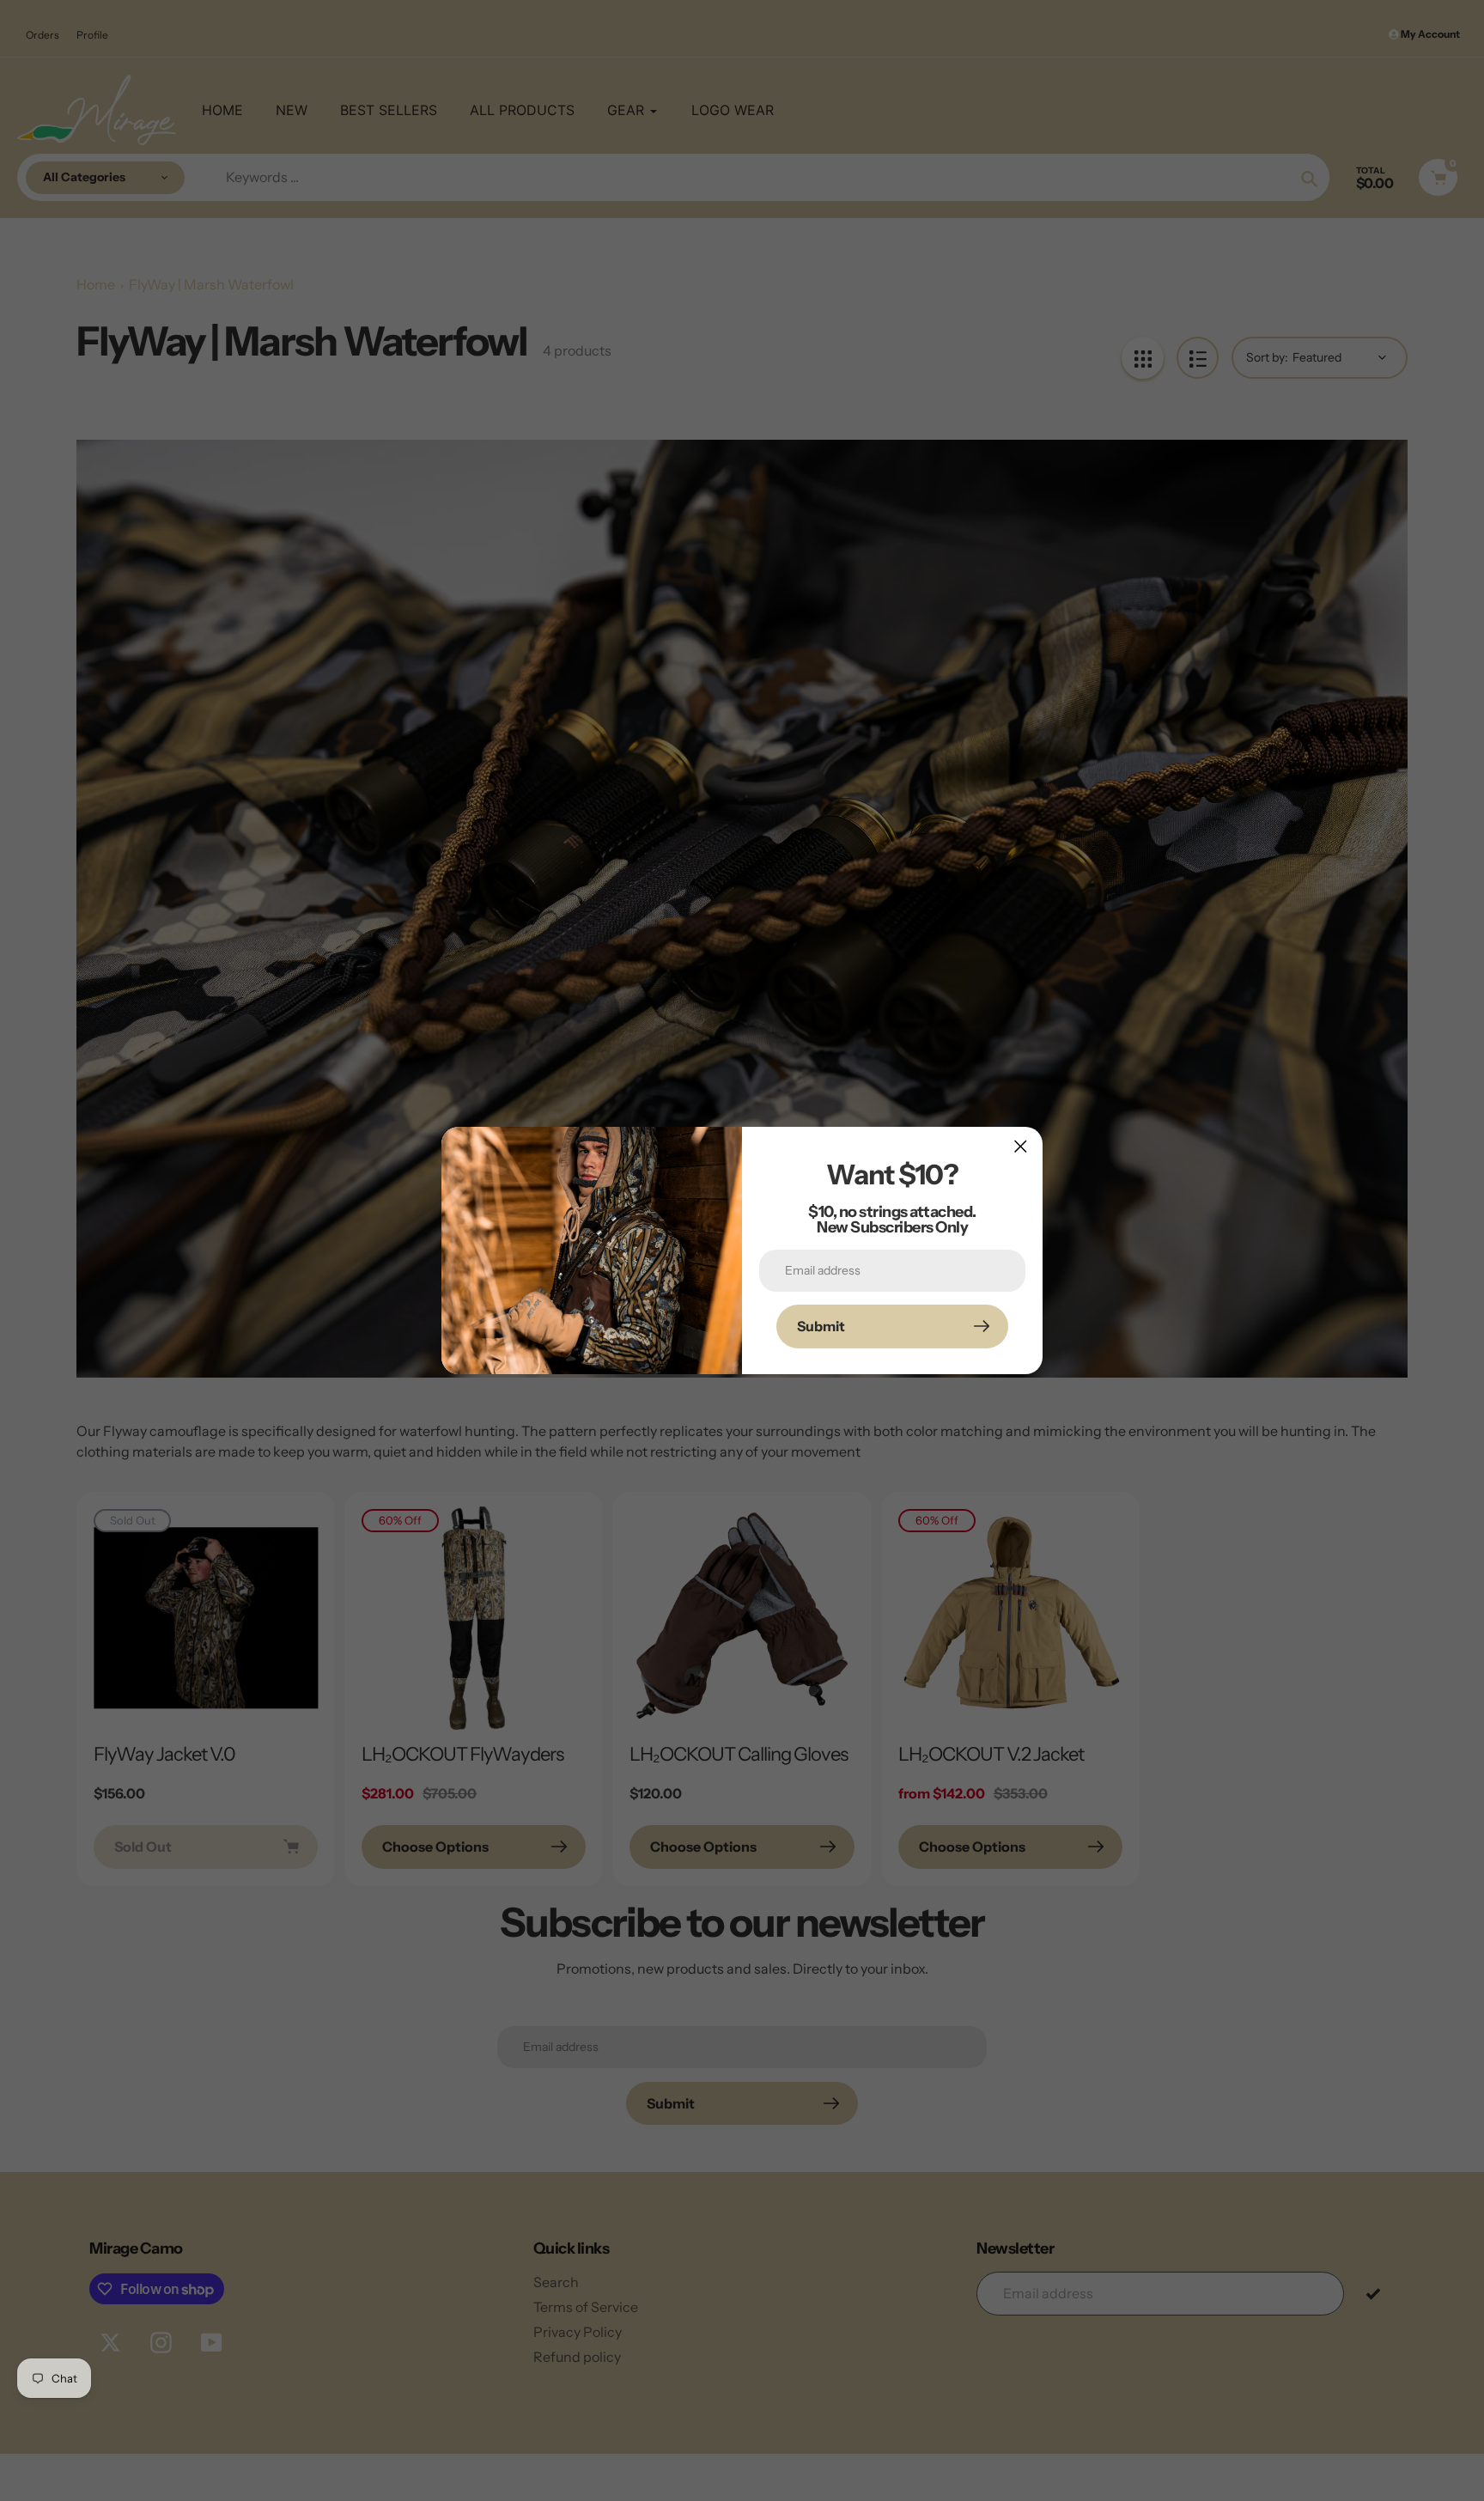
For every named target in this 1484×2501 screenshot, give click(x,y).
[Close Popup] (1021, 1146)
